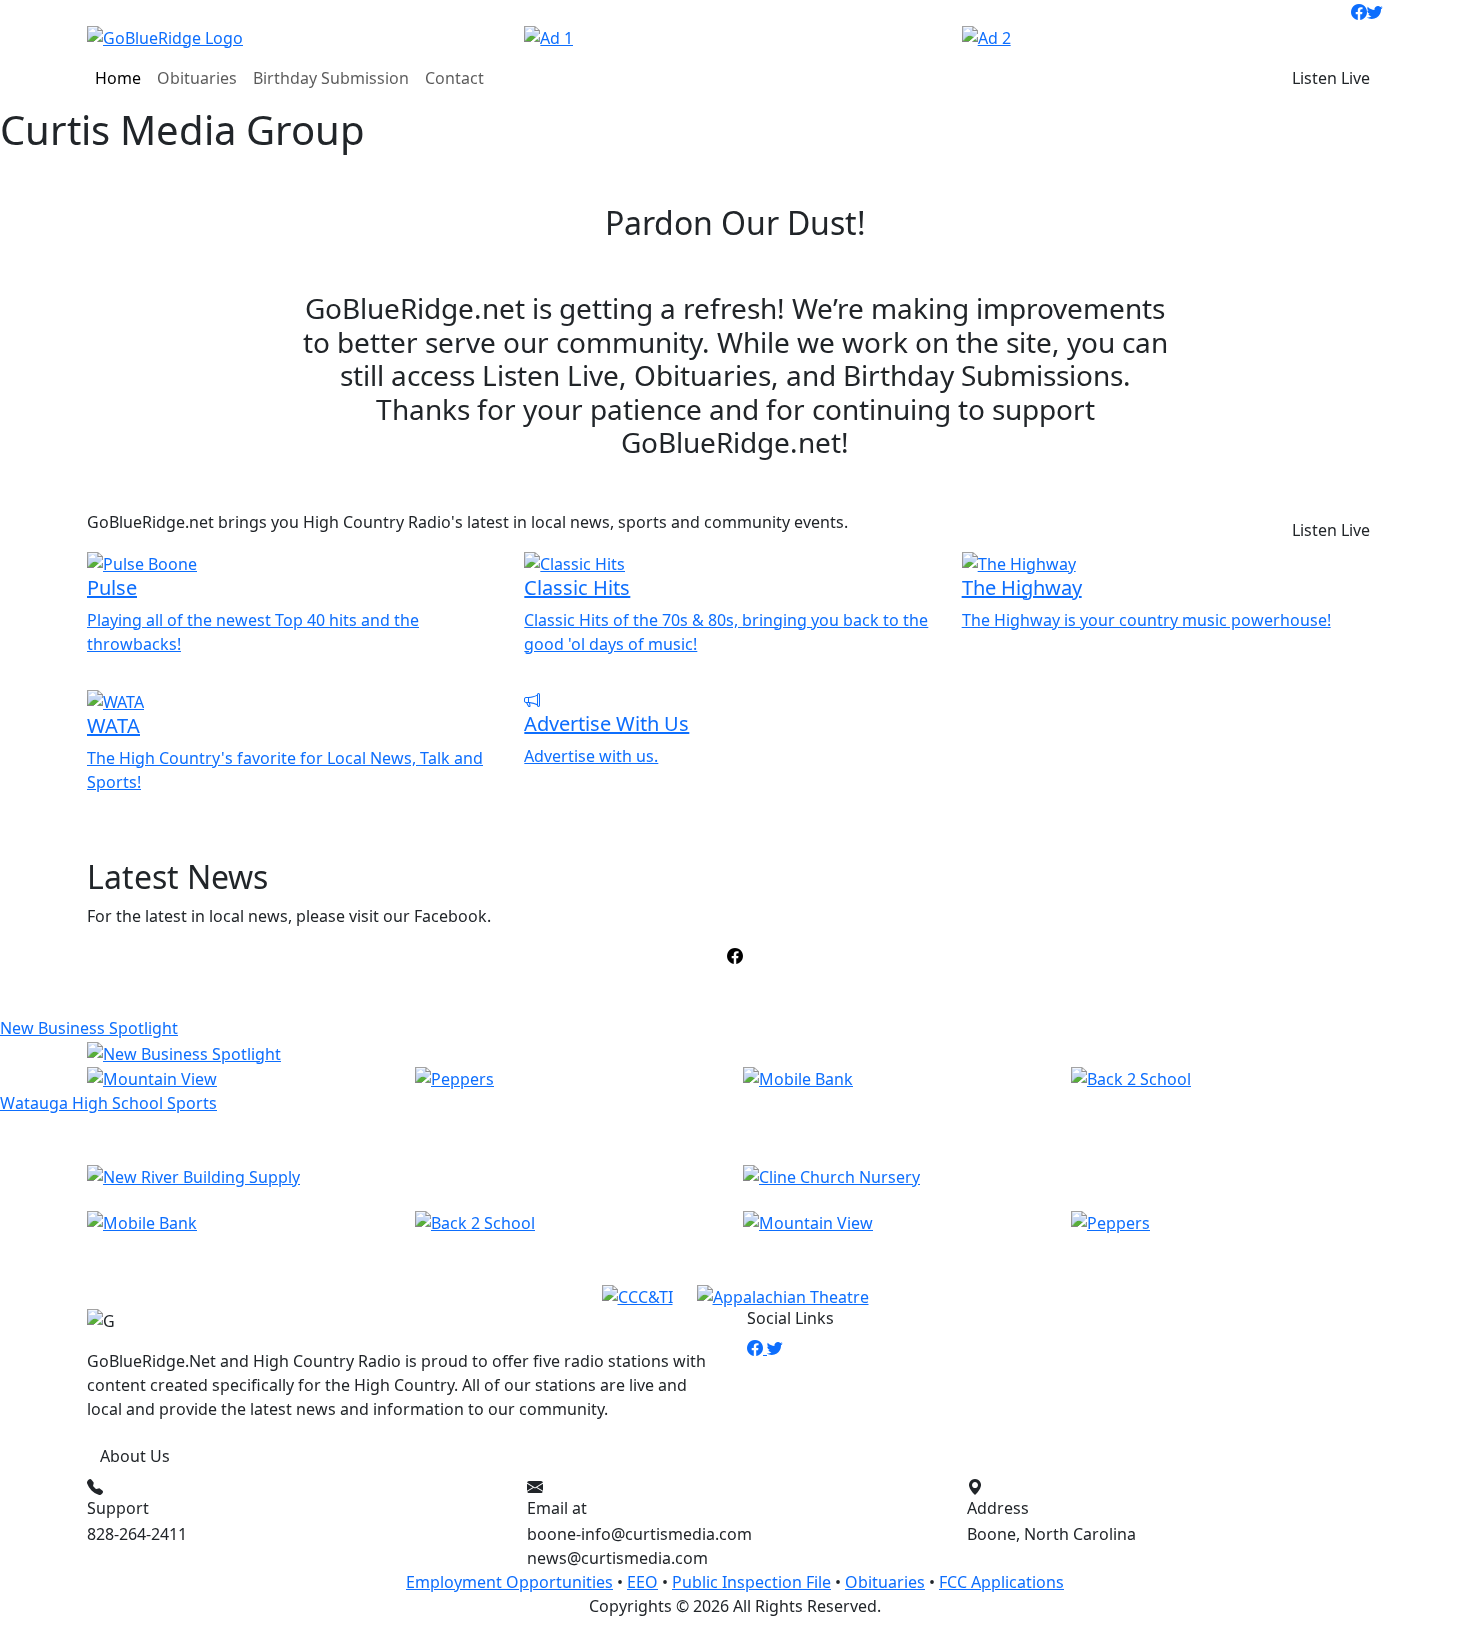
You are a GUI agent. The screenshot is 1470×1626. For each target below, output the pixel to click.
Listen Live (1331, 78)
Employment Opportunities (509, 1582)
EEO (642, 1582)
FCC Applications (1001, 1582)
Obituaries (197, 78)
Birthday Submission (331, 78)
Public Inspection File (751, 1582)
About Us (135, 1456)
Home (118, 78)
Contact (454, 78)
